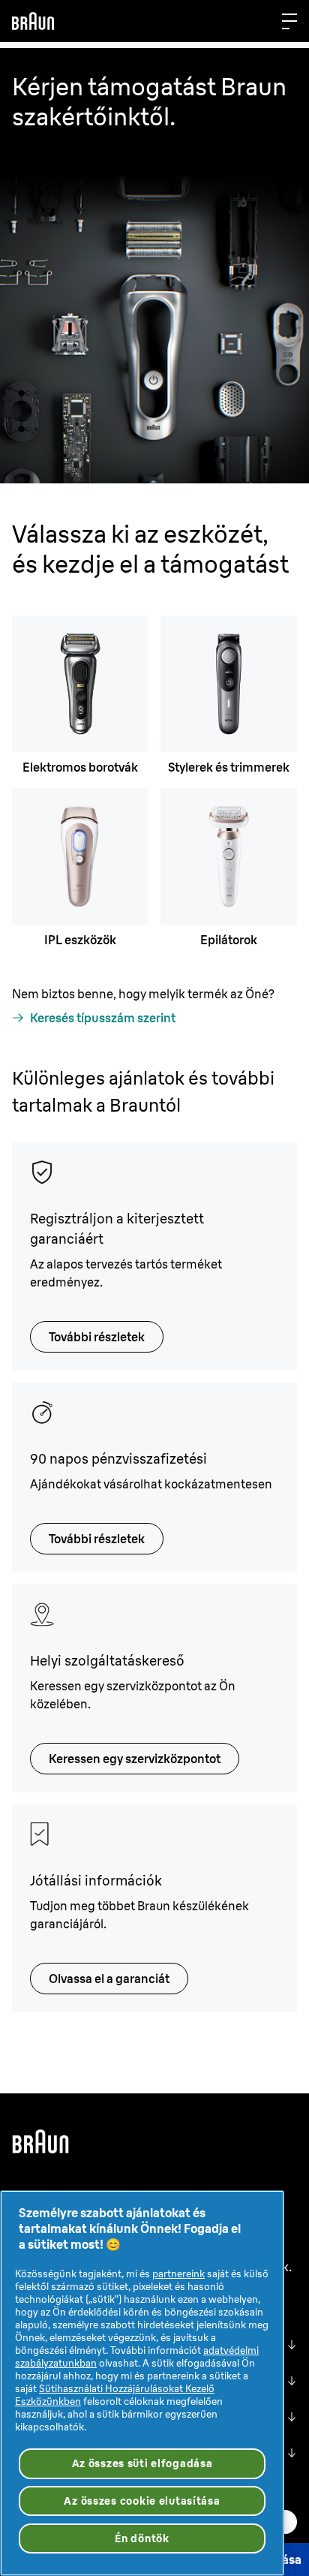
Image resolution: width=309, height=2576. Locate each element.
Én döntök (142, 2538)
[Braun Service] (33, 21)
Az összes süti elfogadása (142, 2463)
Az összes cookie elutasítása (142, 2501)
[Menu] (289, 21)
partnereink (178, 2274)
